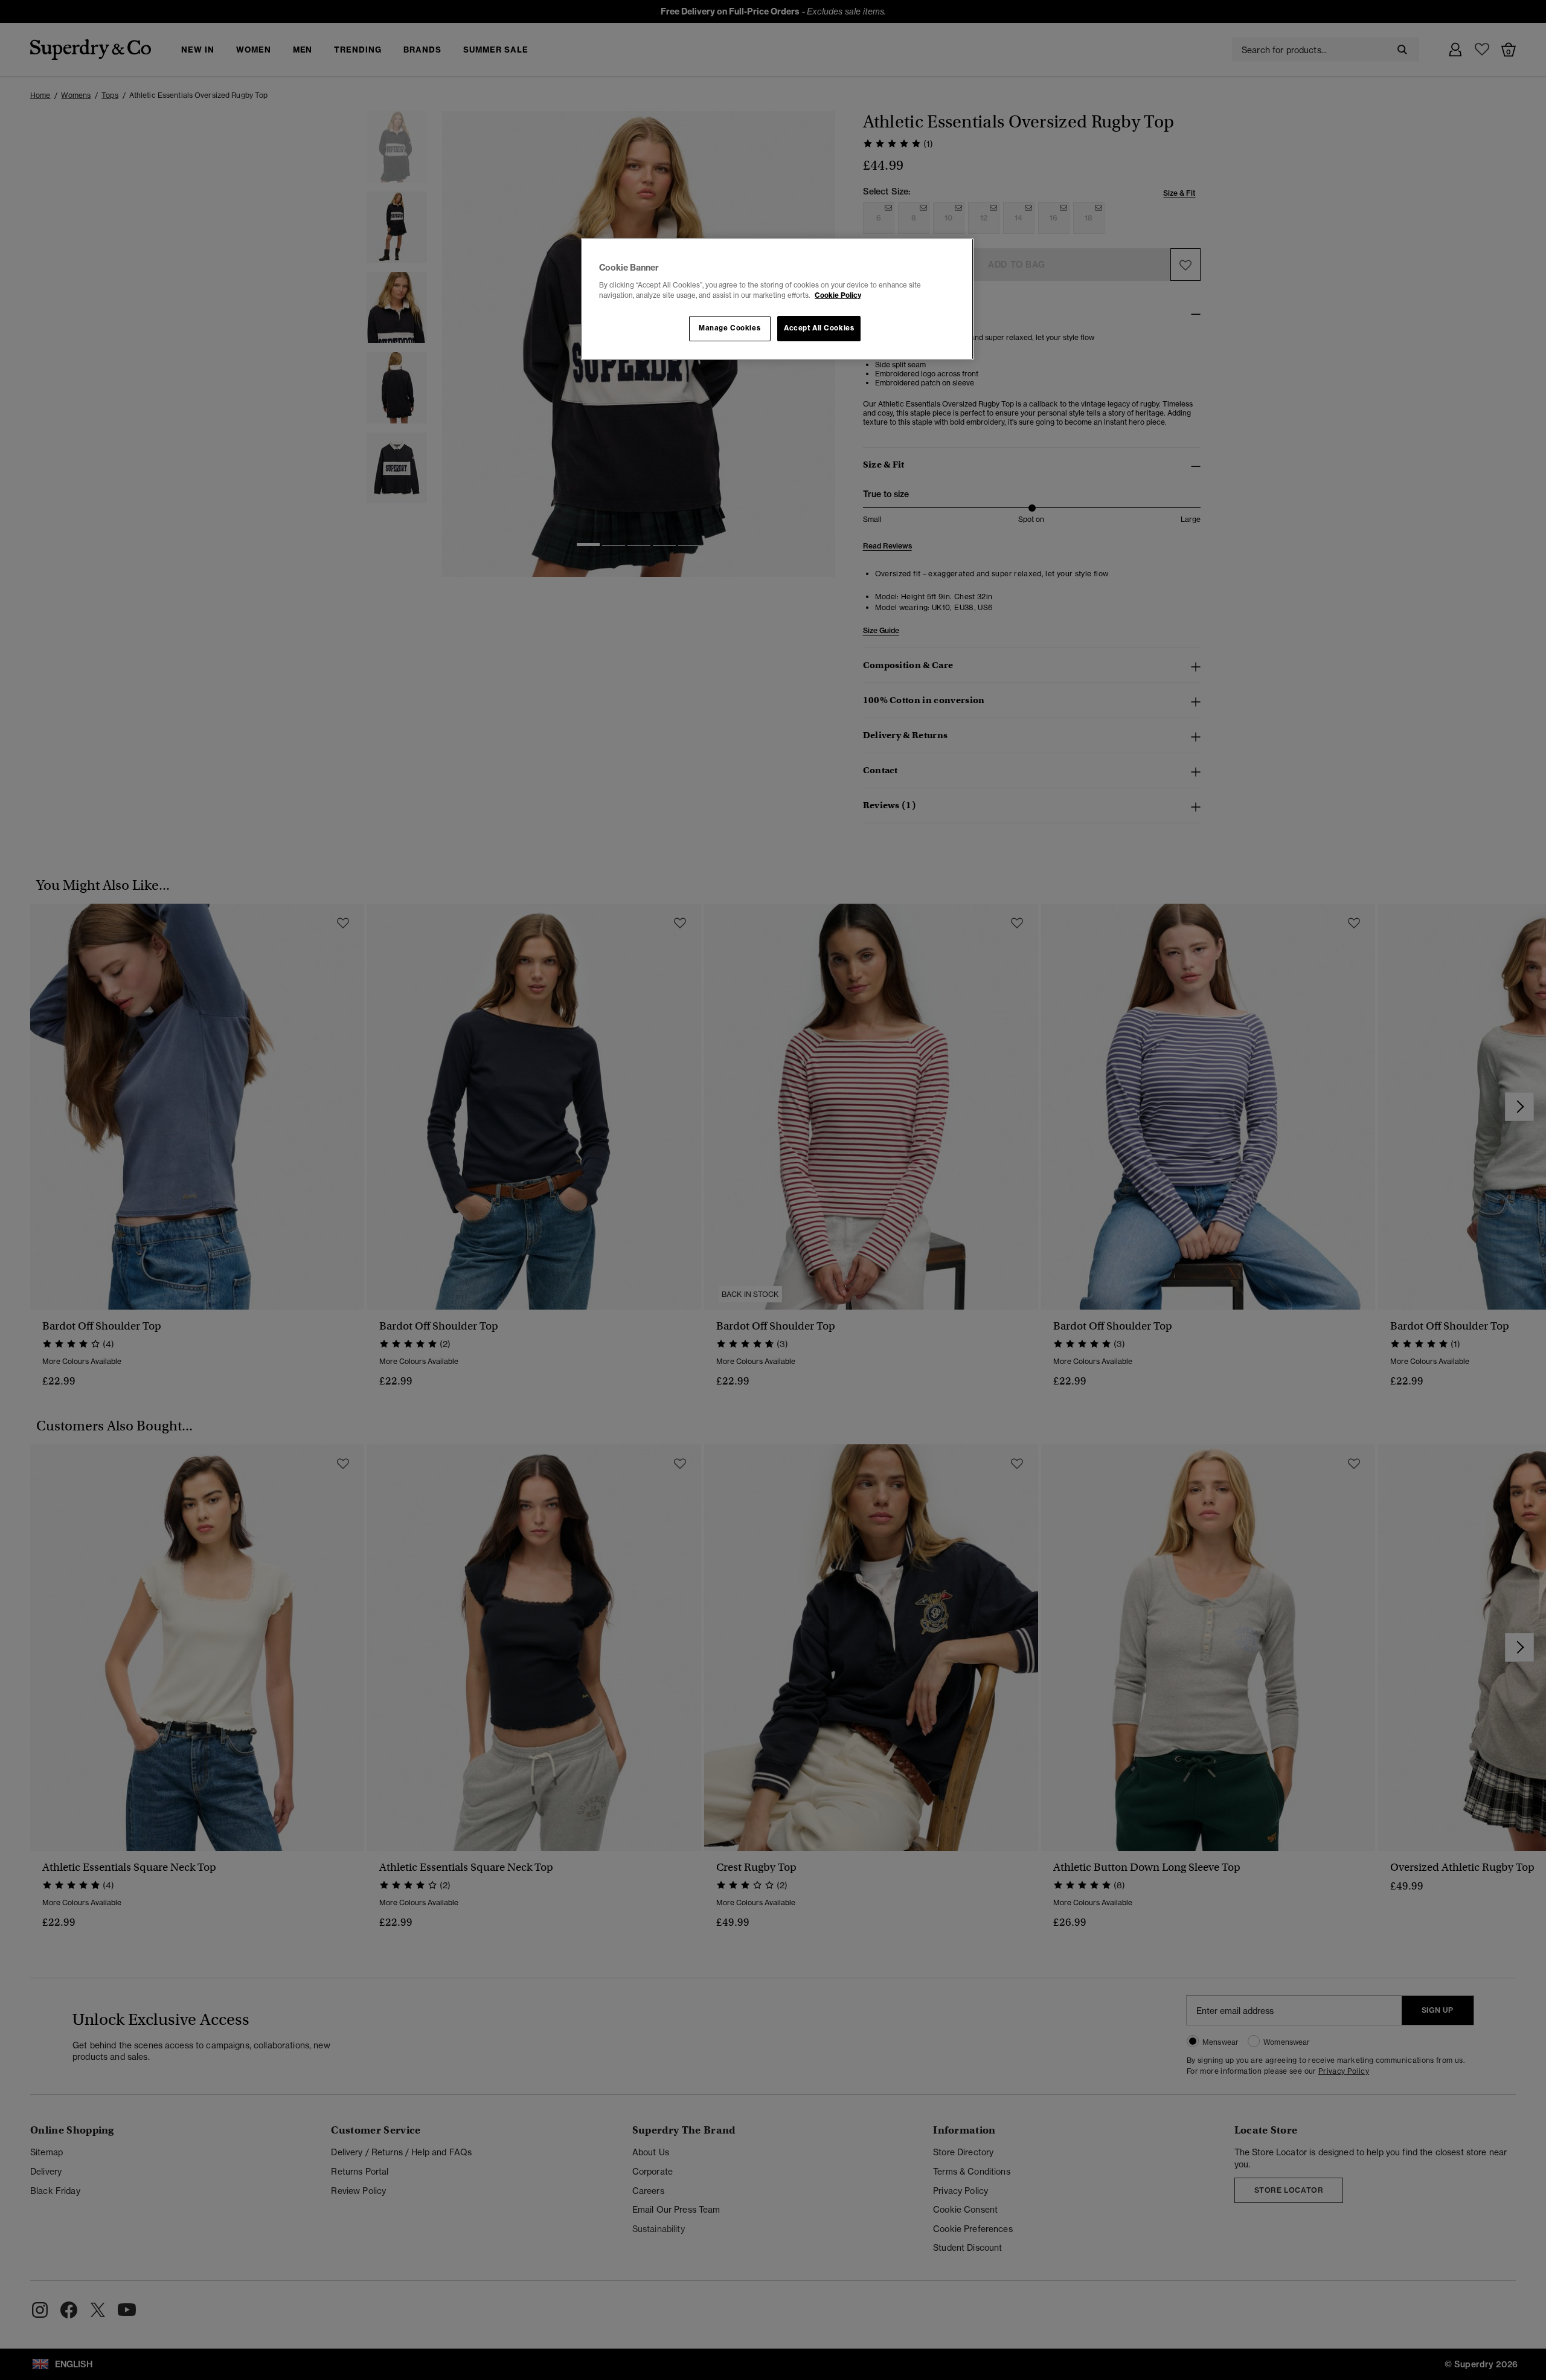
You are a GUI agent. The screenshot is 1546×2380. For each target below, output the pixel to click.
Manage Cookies (730, 328)
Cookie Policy (838, 295)
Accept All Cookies (819, 328)
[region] (777, 299)
